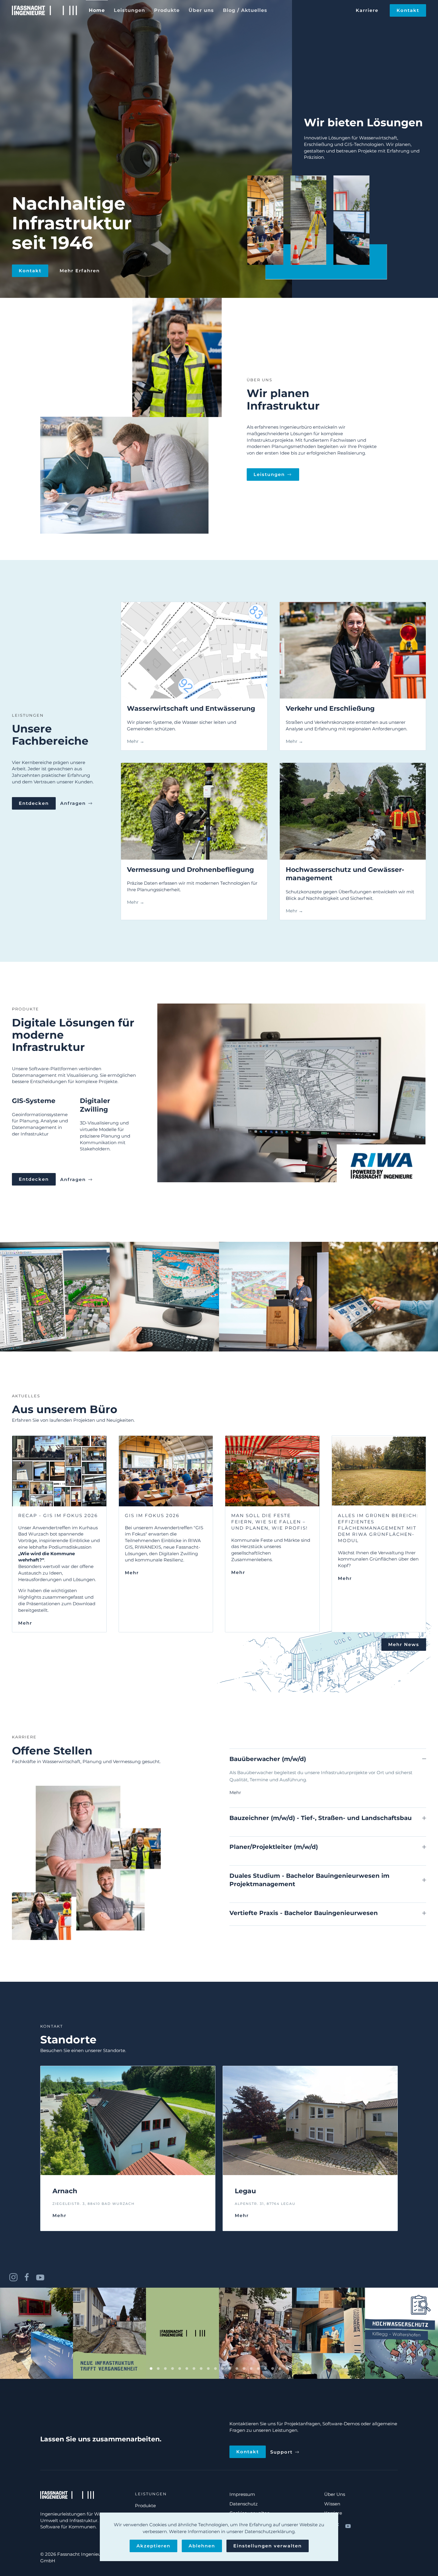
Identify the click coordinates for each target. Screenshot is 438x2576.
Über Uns (335, 2494)
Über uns (201, 10)
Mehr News (404, 1644)
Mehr (235, 1792)
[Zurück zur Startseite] (44, 10)
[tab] (151, 2369)
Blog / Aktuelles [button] (245, 10)
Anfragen (73, 803)
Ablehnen (202, 2546)
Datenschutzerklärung (270, 2531)
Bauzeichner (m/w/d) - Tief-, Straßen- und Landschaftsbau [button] (321, 1818)
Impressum (242, 2494)
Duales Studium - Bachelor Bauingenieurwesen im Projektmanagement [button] (309, 1880)
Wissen (332, 2504)
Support (281, 2452)
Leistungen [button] (129, 10)
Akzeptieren (153, 2546)
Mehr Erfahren (80, 271)
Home (97, 10)
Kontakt (408, 10)
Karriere (367, 10)
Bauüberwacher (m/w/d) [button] (268, 1759)
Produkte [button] (167, 10)
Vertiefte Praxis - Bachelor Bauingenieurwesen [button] (304, 1913)
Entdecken (34, 803)
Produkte (145, 2506)
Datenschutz (244, 2504)
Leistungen (269, 474)
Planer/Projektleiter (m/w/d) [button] (274, 1847)
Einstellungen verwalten (268, 2546)
